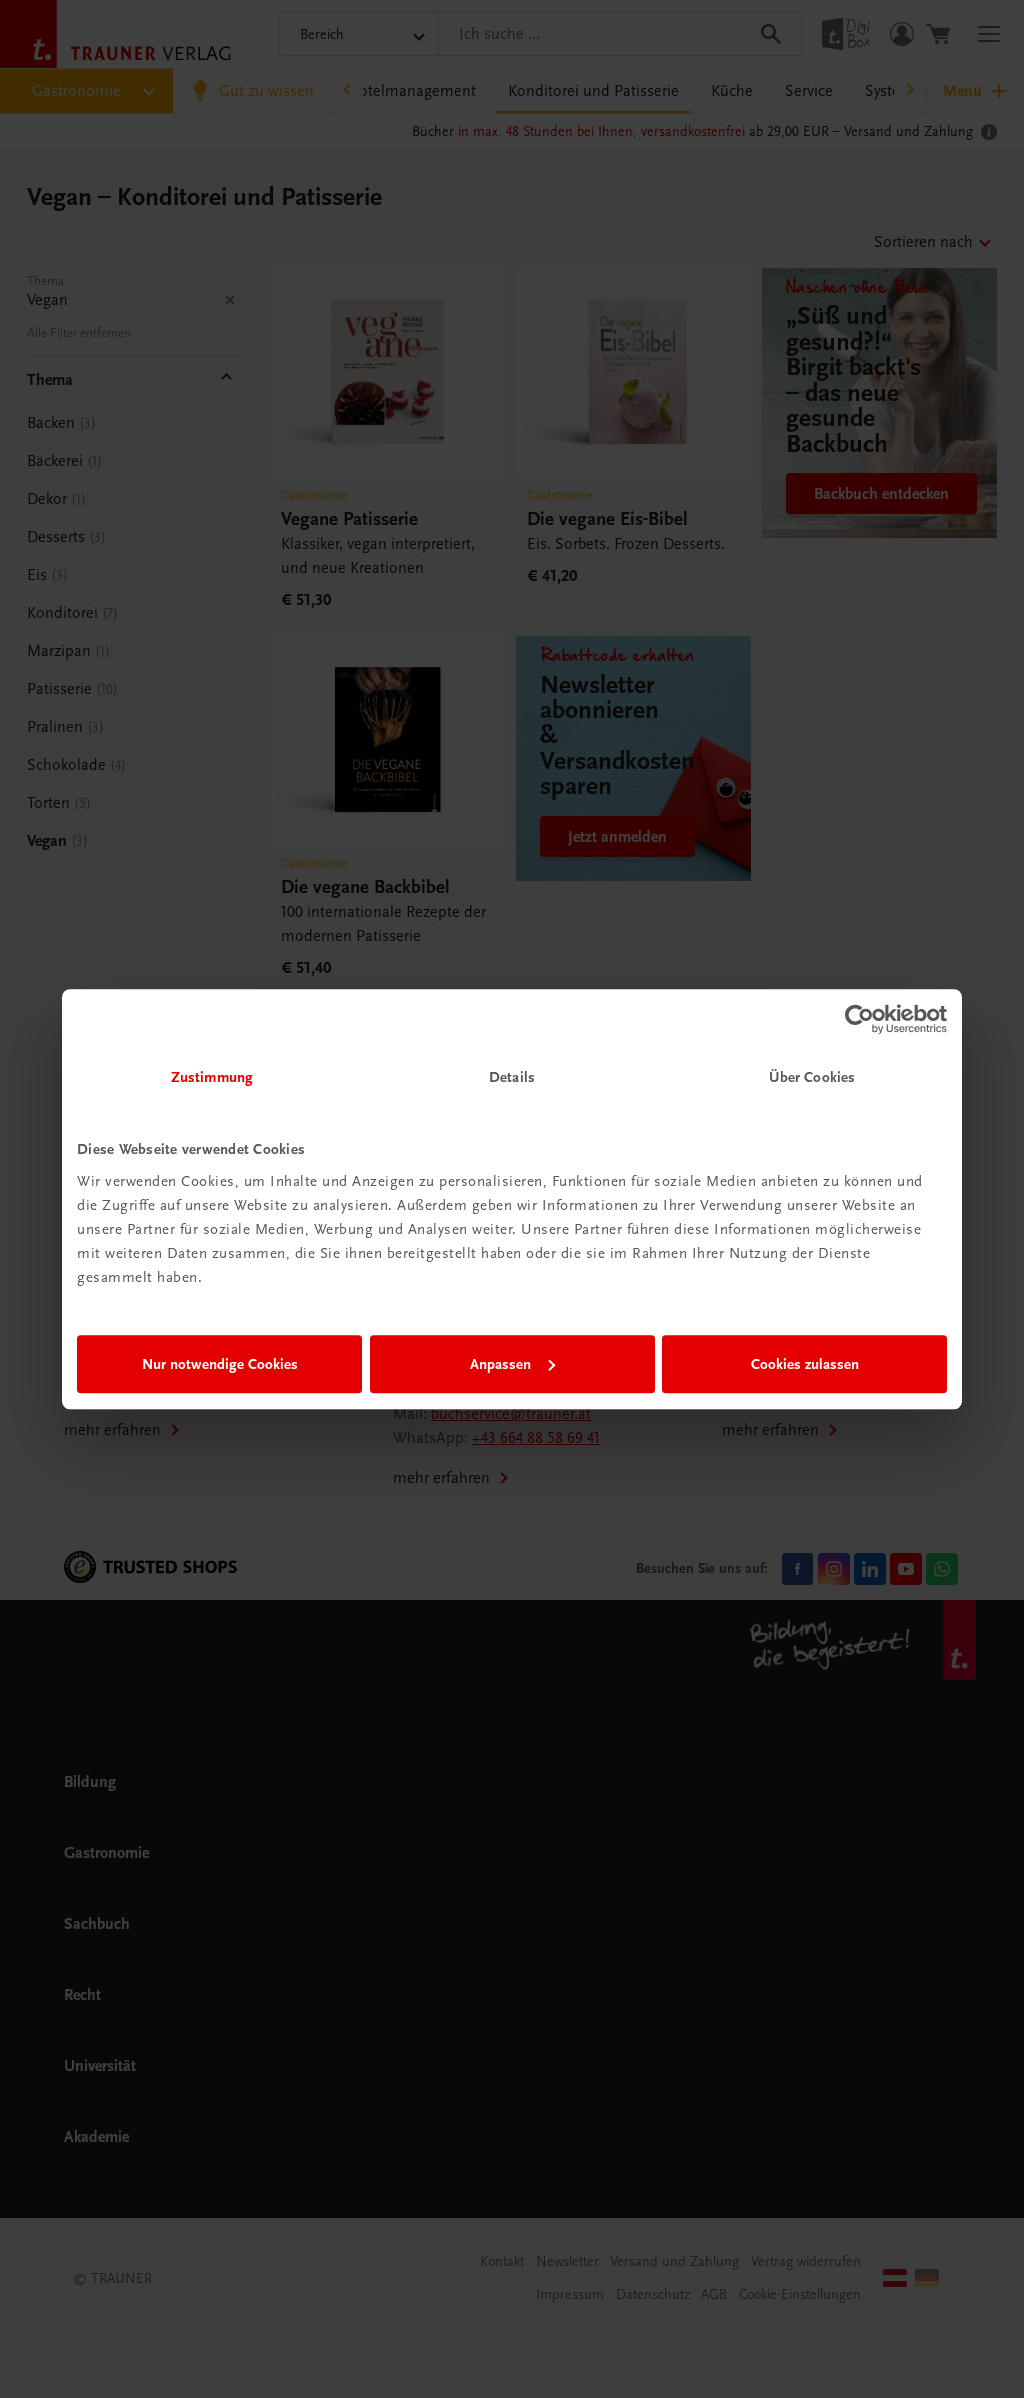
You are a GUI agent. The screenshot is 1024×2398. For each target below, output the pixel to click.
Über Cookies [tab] (812, 1077)
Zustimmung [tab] (212, 1077)
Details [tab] (512, 1077)
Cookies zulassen (805, 1364)
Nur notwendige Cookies (220, 1364)
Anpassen (500, 1364)
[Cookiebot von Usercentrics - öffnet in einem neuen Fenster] (859, 1019)
